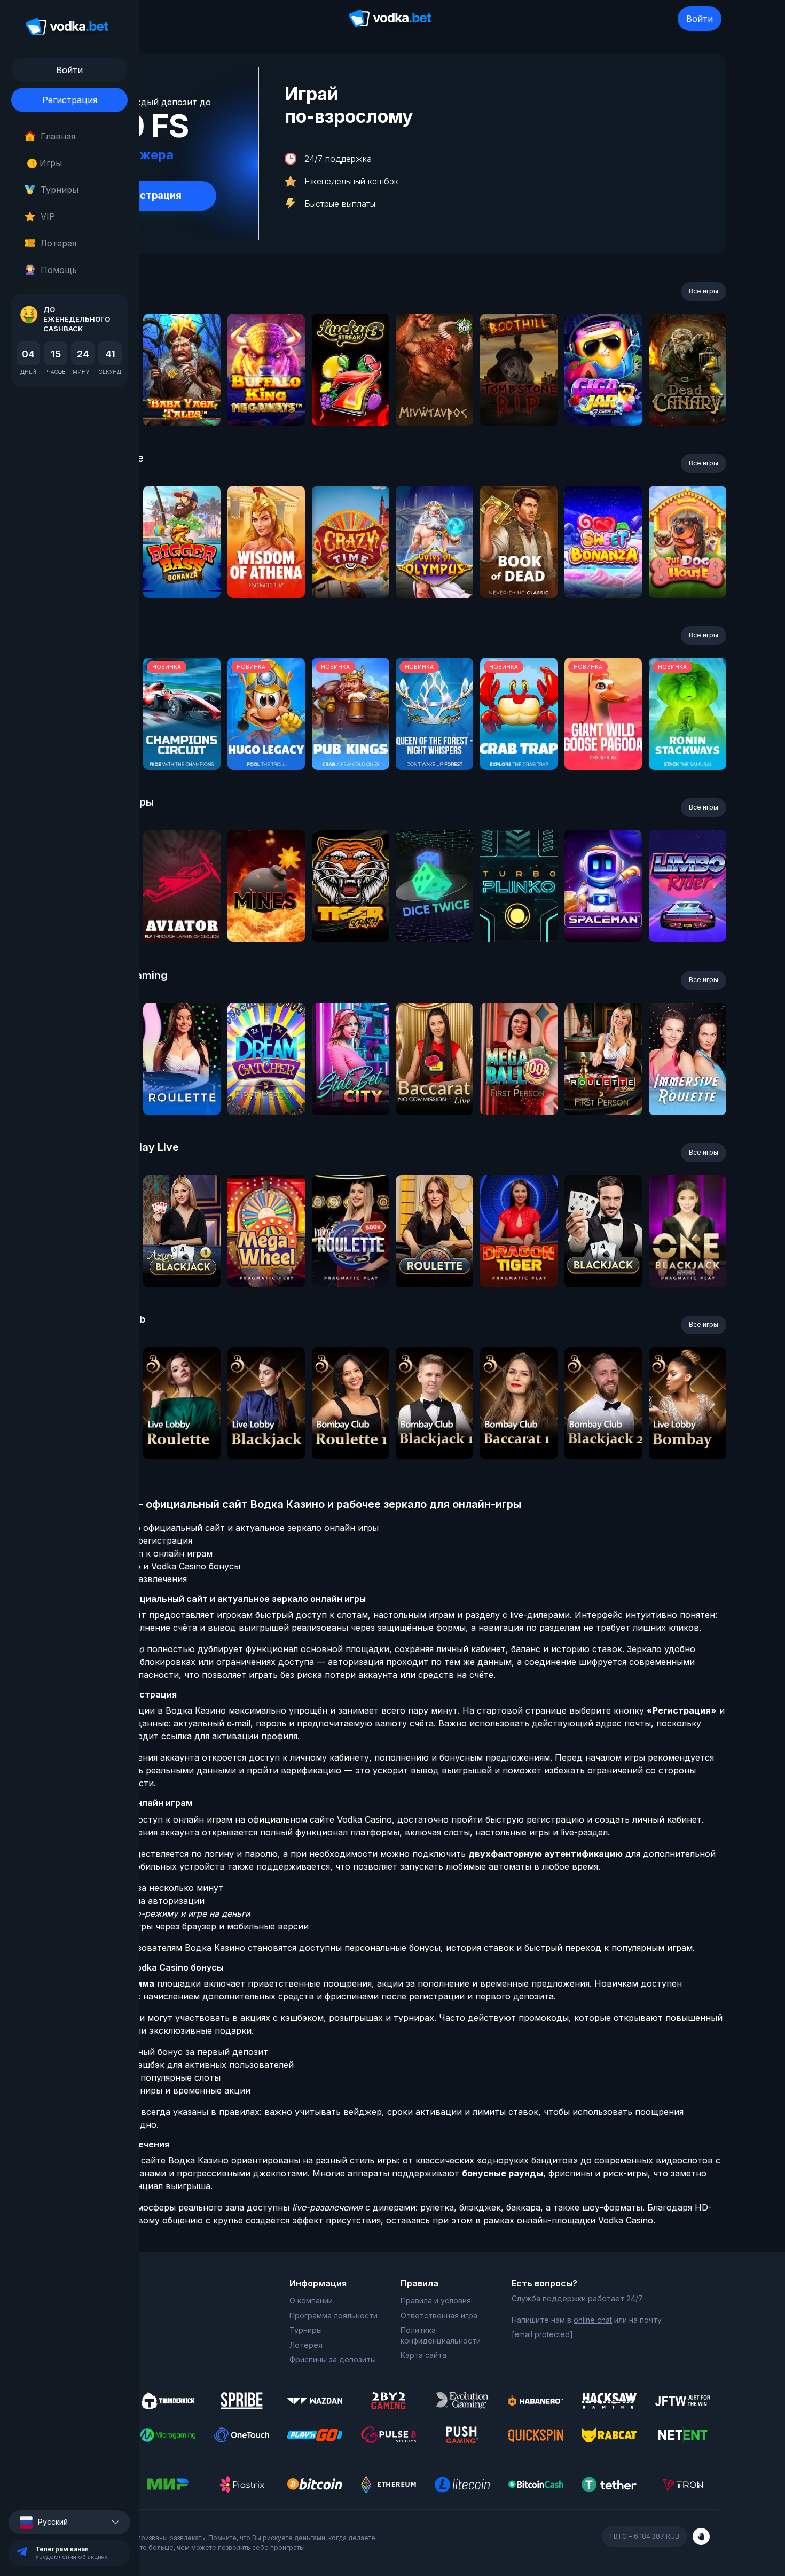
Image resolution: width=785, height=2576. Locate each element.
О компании (311, 2301)
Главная (58, 136)
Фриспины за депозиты (333, 2359)
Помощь (59, 270)
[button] (69, 2522)
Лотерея (58, 243)
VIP (48, 216)
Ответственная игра (439, 2316)
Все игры (704, 291)
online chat (593, 2320)
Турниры (60, 190)
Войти (700, 19)
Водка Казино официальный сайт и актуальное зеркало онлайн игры (229, 1528)
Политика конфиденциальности (441, 2335)
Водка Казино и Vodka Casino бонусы (160, 1566)
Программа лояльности (333, 2316)
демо (182, 398)
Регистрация (70, 100)
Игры (47, 163)
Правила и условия (436, 2301)
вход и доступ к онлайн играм (146, 1553)
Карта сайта (423, 2355)
